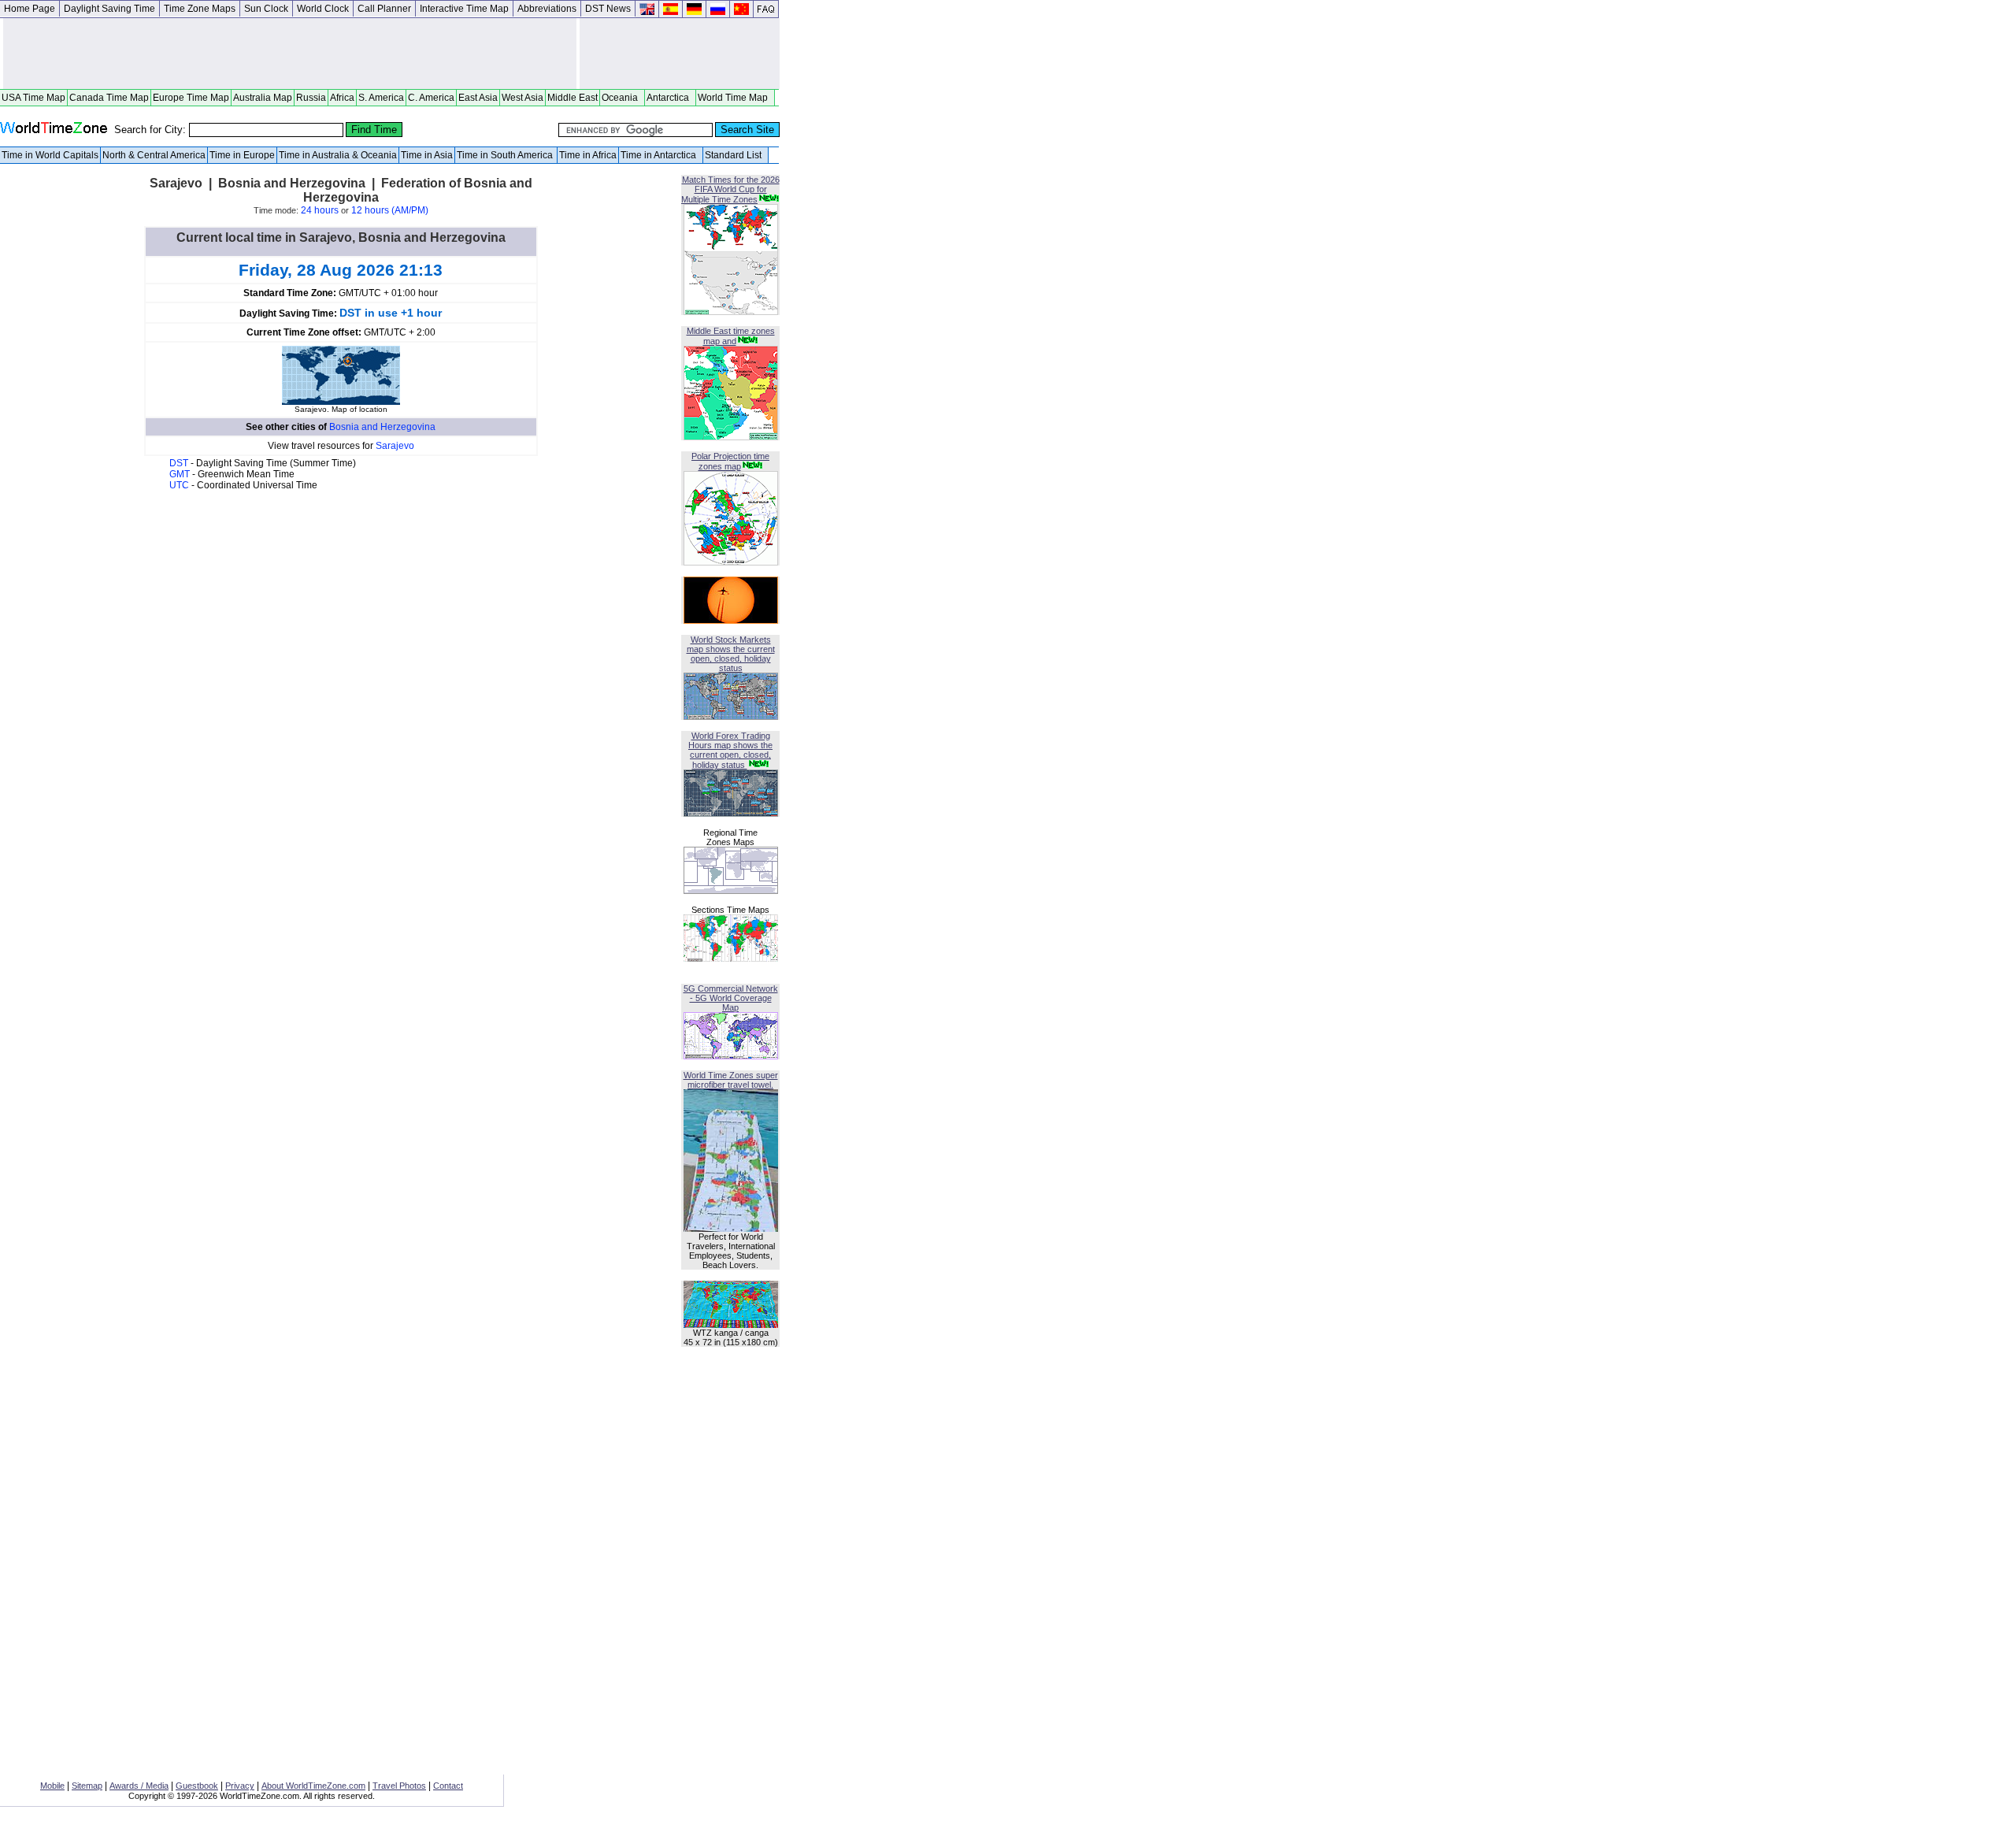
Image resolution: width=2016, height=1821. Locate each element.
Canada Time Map (109, 98)
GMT (181, 474)
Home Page (30, 9)
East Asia (478, 98)
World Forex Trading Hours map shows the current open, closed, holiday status (730, 750)
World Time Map (735, 98)
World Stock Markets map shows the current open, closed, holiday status (731, 654)
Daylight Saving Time (109, 9)
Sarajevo (395, 446)
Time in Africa (588, 155)
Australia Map (263, 98)
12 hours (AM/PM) (390, 210)
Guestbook (197, 1786)
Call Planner (384, 9)
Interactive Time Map (464, 9)
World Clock (323, 9)
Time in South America (506, 155)
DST (180, 463)
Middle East (573, 98)
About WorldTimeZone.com (313, 1786)
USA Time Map (33, 98)
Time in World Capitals (50, 155)
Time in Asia (427, 155)
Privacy (240, 1786)
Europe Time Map (191, 98)
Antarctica (670, 98)
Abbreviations (547, 9)
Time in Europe (242, 155)
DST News (608, 9)
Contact (448, 1786)
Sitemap (87, 1786)
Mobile (52, 1786)
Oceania (622, 98)
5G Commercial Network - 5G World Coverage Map (731, 998)
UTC (180, 485)
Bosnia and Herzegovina (382, 427)
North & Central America (154, 155)
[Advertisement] (290, 54)
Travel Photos (399, 1786)
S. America (381, 98)
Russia (311, 98)
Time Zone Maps (200, 9)
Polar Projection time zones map (730, 461)
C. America (431, 98)
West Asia (523, 98)
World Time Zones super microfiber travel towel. (731, 1080)
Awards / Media (139, 1786)
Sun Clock (266, 9)
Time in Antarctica (661, 155)
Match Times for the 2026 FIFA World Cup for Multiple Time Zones (730, 189)
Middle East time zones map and (731, 336)
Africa (342, 98)
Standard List (736, 155)
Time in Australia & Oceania (338, 155)
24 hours (320, 210)
